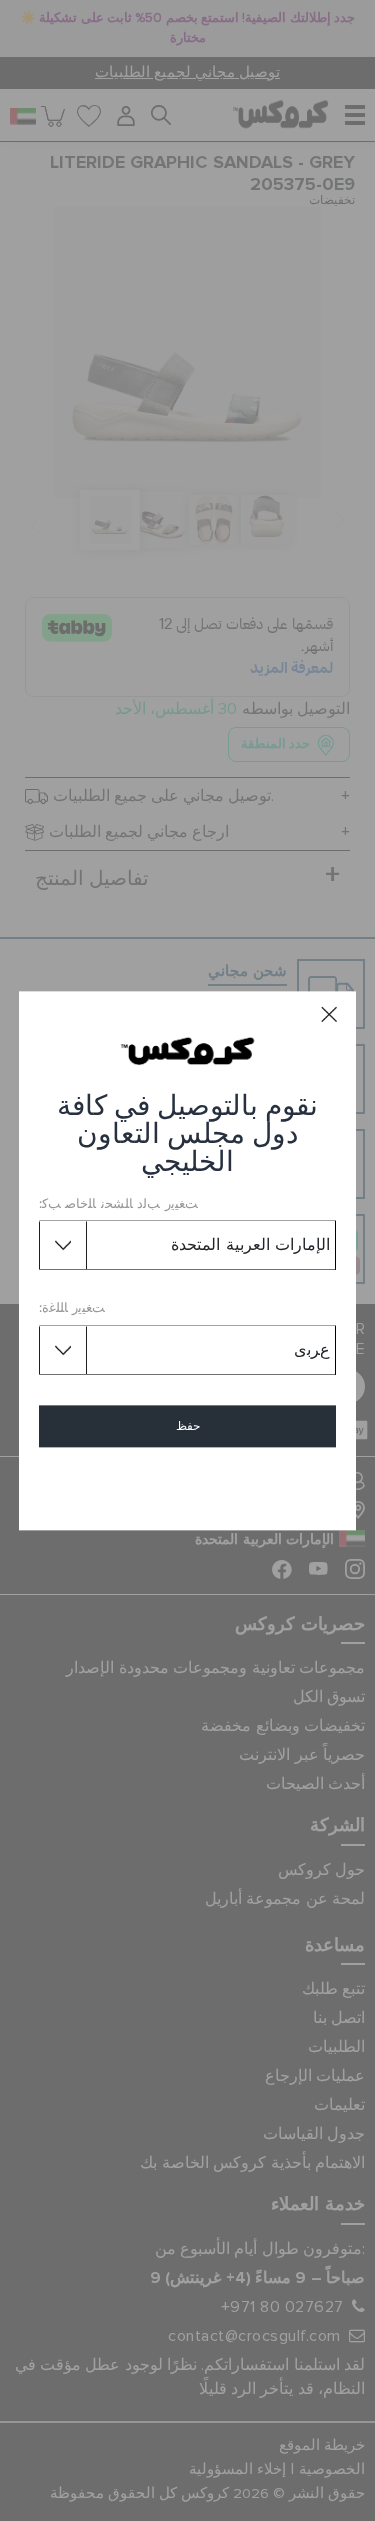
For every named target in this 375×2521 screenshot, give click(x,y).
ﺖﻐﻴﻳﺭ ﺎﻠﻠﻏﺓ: (72, 1309)
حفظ (188, 1426)
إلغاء (187, 1483)
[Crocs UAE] (187, 1050)
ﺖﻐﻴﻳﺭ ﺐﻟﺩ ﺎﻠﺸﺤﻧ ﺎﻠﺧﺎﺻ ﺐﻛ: (118, 1204)
